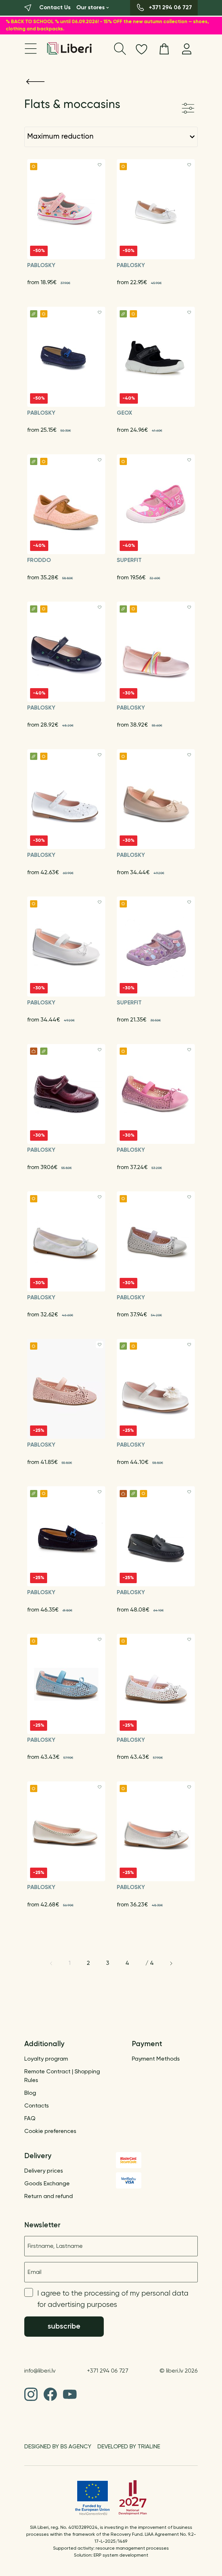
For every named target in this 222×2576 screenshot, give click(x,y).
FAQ (30, 2119)
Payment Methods (156, 2059)
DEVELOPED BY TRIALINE (129, 2447)
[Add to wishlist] (100, 165)
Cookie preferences (50, 2132)
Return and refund (49, 2197)
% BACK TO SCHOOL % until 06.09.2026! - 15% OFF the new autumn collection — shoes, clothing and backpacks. (107, 26)
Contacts (37, 2106)
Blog (30, 2093)
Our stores (90, 8)
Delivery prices (44, 2171)
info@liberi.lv (40, 2371)
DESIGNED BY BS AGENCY (58, 2447)
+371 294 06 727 (108, 2371)
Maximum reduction (60, 137)
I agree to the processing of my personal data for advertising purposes (113, 2299)
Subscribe (64, 2327)
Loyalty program (46, 2059)
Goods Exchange (47, 2184)
